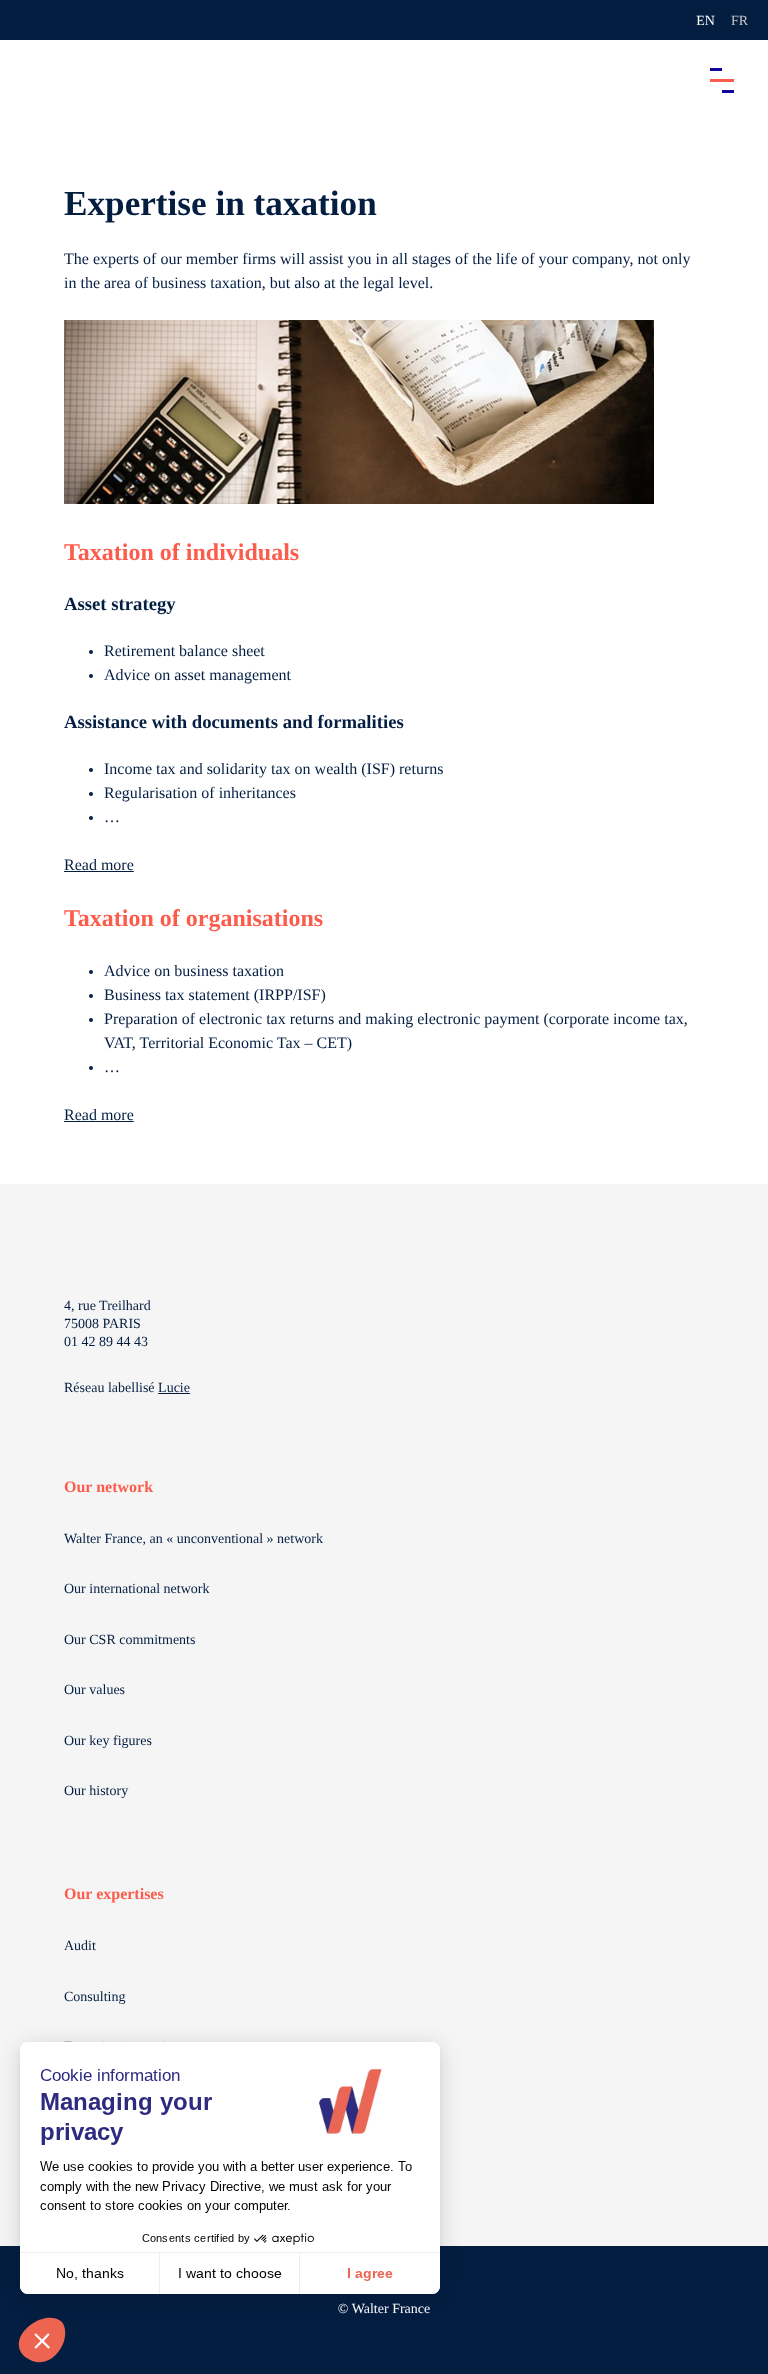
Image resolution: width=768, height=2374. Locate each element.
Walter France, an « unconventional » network (193, 1539)
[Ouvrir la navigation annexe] (32, 20)
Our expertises (114, 1894)
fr (739, 21)
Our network (108, 1487)
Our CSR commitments (129, 1640)
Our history (96, 1791)
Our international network (136, 1589)
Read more (99, 865)
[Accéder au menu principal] (722, 80)
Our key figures (108, 1741)
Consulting (94, 1997)
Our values (94, 1690)
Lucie (174, 1388)
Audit (80, 1946)
